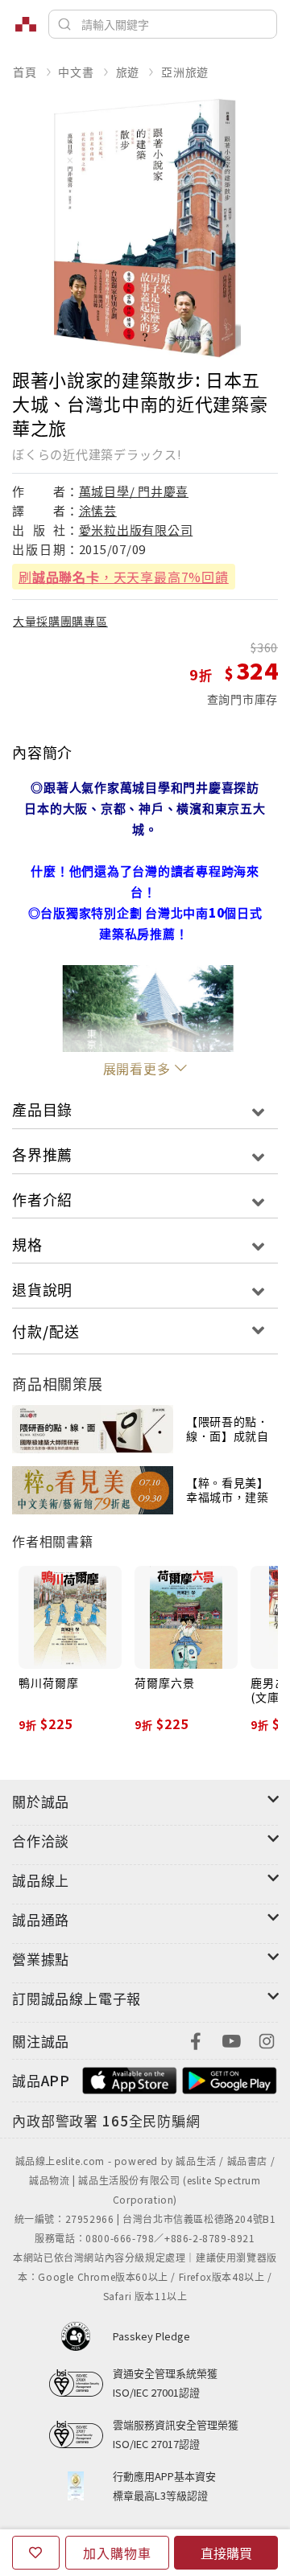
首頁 (25, 72)
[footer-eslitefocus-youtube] (231, 2039)
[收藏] (36, 2553)
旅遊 (128, 72)
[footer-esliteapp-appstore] (130, 2079)
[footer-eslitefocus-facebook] (196, 2039)
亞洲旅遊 (185, 72)
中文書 (76, 72)
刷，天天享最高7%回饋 (124, 577)
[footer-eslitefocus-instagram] (267, 2039)
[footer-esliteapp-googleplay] (230, 2079)
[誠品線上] (26, 24)
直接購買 (226, 2553)
